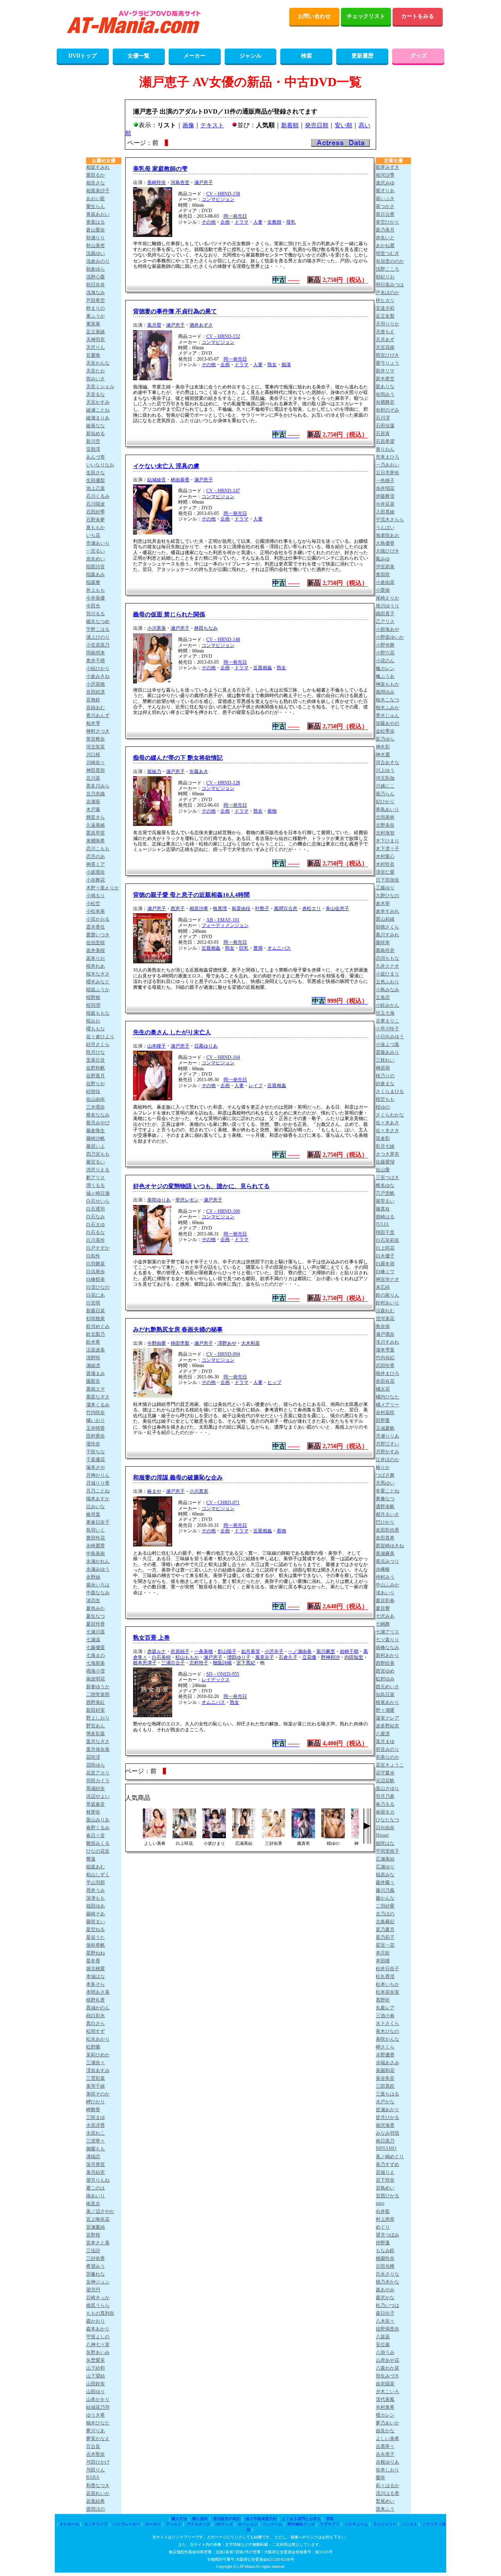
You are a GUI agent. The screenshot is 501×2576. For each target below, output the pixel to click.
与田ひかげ (98, 2462)
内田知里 (354, 1657)
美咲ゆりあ (159, 1200)
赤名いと (385, 238)
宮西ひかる (387, 2196)
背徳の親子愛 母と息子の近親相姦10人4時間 (191, 895)
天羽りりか (387, 324)
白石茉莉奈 (387, 1240)
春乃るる (385, 1804)
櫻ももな (96, 1029)
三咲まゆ (96, 2117)
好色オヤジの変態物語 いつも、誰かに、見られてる (201, 1186)
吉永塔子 (385, 2454)
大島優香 (385, 543)
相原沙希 (199, 909)
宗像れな (96, 2274)
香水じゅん (387, 715)
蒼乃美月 (385, 230)
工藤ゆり (385, 888)
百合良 (93, 2446)
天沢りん (96, 347)
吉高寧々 (385, 2446)
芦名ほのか (387, 293)
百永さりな (387, 2274)
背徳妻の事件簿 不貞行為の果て (175, 311)
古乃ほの (385, 1914)
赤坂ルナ (157, 1651)
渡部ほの (96, 2509)
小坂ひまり (387, 974)
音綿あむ (96, 708)
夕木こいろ (387, 2392)
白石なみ (96, 1217)
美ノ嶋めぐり (390, 2157)
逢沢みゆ (385, 183)
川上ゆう (385, 770)
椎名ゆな (385, 1185)
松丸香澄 (385, 1976)
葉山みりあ (98, 1820)
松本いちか (387, 1984)
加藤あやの (387, 723)
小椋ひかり (98, 668)
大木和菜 (250, 1343)
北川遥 (93, 778)
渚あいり (385, 1593)
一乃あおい (387, 465)
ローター (153, 2524)
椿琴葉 (93, 1514)
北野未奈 (385, 825)
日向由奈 (385, 1828)
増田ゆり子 (239, 1657)
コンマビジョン (218, 199)
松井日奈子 (387, 1969)
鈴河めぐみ (98, 1326)
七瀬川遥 (96, 1632)
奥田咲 (383, 574)
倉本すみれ (387, 911)
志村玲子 (199, 1663)
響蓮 (91, 1859)
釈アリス (96, 1178)
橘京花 (383, 1389)
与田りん (96, 2470)
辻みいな (96, 1507)
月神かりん (98, 1475)
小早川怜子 (387, 1029)
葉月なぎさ (98, 1741)
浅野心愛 (96, 277)
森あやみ (385, 2290)
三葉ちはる (387, 2094)
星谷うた (96, 1937)
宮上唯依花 (98, 2219)
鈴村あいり (387, 1303)
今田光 (93, 606)
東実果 (93, 324)
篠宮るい (96, 1162)
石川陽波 (96, 504)
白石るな (96, 1232)
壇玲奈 (93, 1444)
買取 (330, 2519)
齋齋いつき (98, 935)
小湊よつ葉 (387, 1044)
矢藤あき (199, 771)
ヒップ (274, 1382)
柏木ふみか (387, 708)
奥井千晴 (96, 661)
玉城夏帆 (385, 1428)
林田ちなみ (206, 628)
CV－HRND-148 (223, 639)
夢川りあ (96, 2431)
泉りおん (385, 449)
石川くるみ (98, 496)
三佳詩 (93, 2251)
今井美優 (96, 598)
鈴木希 (93, 1342)
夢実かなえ (98, 2439)
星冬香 (93, 1961)
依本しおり (387, 2470)
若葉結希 (96, 2501)
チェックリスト (366, 16)
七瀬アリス (387, 1632)
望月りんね (98, 2180)
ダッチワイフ (96, 2524)
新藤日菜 (96, 1311)
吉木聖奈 (96, 2454)
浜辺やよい (98, 1796)
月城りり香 (98, 1483)
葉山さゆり (387, 1788)
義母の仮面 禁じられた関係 (169, 614)
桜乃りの (385, 1076)
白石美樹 (161, 1657)
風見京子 (265, 1657)
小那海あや (387, 629)
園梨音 (93, 1381)
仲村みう (385, 1577)
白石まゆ (96, 1225)
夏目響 (383, 1608)
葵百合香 (385, 214)
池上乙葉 (96, 488)
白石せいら (98, 1201)
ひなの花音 (98, 1851)
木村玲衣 (385, 864)
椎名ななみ (98, 1115)
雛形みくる (98, 1843)
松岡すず (96, 2031)
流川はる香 (387, 2493)
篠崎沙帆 (96, 1138)
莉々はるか (387, 2486)
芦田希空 (96, 300)
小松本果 (96, 911)
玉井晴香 (96, 1428)
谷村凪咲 (385, 1413)
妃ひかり (385, 802)
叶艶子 (262, 909)
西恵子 (178, 909)
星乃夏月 (385, 1929)
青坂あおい (98, 214)
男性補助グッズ (301, 2524)
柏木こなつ (387, 700)
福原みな (385, 1875)
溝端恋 (93, 2157)
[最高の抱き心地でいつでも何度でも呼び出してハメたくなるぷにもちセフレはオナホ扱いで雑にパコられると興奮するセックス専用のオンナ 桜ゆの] (333, 1836)
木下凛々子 (387, 849)
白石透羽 (96, 1209)
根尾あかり (387, 1702)
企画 (225, 222)
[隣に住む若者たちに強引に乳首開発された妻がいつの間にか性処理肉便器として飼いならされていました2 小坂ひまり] (214, 1836)
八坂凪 (383, 2337)
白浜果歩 (96, 1272)
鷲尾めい (385, 2501)
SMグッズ (224, 2524)
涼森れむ (385, 1311)
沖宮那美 (385, 567)
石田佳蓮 (385, 426)
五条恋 (383, 997)
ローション (248, 2524)
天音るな (96, 394)
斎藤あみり (387, 1052)
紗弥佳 (93, 1091)
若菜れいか (98, 2493)
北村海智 (385, 833)
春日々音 (96, 1835)
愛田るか (96, 175)
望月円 (93, 2290)
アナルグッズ (198, 2524)
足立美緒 (96, 332)
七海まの (96, 1655)
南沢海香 (385, 2125)
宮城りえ (385, 2172)
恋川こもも (98, 849)
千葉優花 (96, 1460)
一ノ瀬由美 (300, 1651)
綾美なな (96, 426)
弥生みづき (387, 2376)
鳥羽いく (96, 1530)
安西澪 (93, 449)
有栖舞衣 (385, 402)
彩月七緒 (385, 1146)
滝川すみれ (387, 1342)
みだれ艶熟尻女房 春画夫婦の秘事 (178, 1330)
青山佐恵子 (337, 909)
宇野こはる (98, 629)
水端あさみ (387, 2063)
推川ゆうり (387, 606)
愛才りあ (385, 191)
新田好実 (96, 1710)
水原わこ (96, 2133)
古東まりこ (387, 1021)
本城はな (96, 1976)
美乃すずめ (387, 2164)
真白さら (96, 2023)
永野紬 (93, 1577)
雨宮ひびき (387, 355)
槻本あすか (98, 1499)
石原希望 (385, 441)
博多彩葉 (96, 1734)
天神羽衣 (96, 340)
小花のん (385, 661)
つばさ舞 (385, 1475)
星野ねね (96, 1953)
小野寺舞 (385, 645)
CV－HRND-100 (223, 1211)
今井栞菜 (385, 504)
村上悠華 (385, 2219)
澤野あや (227, 1343)
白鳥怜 (93, 1256)
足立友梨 (385, 316)
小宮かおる (98, 919)
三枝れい (385, 1060)
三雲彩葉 (96, 2078)
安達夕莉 (385, 308)
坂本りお (96, 958)
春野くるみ (98, 1828)
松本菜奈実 (387, 1992)
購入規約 (200, 2519)
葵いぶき (385, 199)
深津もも (96, 1898)
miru (380, 2203)
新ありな (385, 387)
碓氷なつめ (98, 621)
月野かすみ (387, 1452)
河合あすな (387, 762)
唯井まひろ (387, 1373)
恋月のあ (96, 856)
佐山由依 (96, 1099)
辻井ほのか (387, 1460)
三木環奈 (96, 1107)
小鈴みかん (387, 1005)
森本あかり (98, 2329)
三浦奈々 (96, 2063)
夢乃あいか (387, 2423)
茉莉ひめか (98, 2055)
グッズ (418, 56)
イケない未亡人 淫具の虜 (166, 466)
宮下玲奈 (385, 2180)
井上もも (96, 590)
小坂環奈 (96, 872)
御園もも (96, 2149)
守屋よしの (98, 2337)
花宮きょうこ (390, 1765)
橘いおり (96, 1420)
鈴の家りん (387, 1295)
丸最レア (385, 2008)
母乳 (291, 222)
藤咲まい (96, 1922)
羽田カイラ (98, 1781)
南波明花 (96, 1679)
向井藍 (383, 2211)
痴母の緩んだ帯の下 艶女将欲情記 (178, 758)
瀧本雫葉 (385, 1350)
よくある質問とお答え (301, 2519)
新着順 (290, 125)
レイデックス (216, 1680)
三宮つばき (387, 1178)
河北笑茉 (96, 747)
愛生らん (96, 206)
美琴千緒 (96, 2086)
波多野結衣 (387, 1726)
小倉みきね (98, 676)
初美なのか (387, 1757)
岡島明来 (96, 653)
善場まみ (96, 1373)
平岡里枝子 (387, 1851)
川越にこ (385, 786)
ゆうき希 (96, 2415)
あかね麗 (385, 246)
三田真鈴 (385, 2086)
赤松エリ (312, 909)
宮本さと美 (98, 2243)
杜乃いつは (387, 2305)
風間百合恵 (286, 909)
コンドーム (272, 2524)
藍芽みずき (387, 167)
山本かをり (98, 2399)
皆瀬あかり (387, 2110)
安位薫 (383, 2345)
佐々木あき (387, 1123)
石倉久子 (288, 1657)
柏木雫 (93, 723)
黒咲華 (383, 943)
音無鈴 (93, 700)
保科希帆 (96, 1945)
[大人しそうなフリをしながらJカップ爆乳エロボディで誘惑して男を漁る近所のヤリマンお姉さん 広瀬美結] (244, 1836)
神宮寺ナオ (387, 1279)
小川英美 (157, 628)
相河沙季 (385, 175)
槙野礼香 (96, 2000)
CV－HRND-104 (223, 1057)
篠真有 (383, 1209)
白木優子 (385, 1256)
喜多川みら (98, 786)
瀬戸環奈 (385, 1334)
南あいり (96, 2196)
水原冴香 (96, 2125)
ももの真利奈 (100, 2313)
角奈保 (383, 1326)
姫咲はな (385, 1843)
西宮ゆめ (385, 1671)
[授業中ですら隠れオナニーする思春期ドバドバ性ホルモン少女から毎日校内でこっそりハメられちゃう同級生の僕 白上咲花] (184, 1836)
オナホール (69, 2524)
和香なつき (98, 2486)
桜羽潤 (93, 1005)
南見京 (93, 2204)
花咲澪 (93, 1757)
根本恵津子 (145, 1663)
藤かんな (385, 1898)
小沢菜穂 (96, 684)
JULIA (382, 1224)
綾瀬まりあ (98, 418)
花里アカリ (98, 1773)
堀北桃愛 (96, 1969)
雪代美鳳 (385, 2399)
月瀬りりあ (387, 1436)
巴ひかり (385, 1522)
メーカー (195, 56)
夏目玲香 (96, 1624)
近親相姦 (263, 668)
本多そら (96, 1984)
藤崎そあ (96, 1914)
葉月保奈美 (98, 1749)
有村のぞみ (387, 410)
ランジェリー (385, 2524)
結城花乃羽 (98, 2407)
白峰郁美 (96, 1279)
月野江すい (387, 1444)
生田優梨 (96, 481)
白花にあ (96, 1295)
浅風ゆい (96, 253)
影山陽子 (227, 1651)
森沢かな (385, 2298)
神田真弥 (96, 770)
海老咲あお (387, 535)
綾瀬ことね (98, 410)
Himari (382, 1835)
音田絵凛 (96, 692)
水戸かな (385, 2102)
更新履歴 (362, 56)
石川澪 (383, 418)
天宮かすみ (98, 402)
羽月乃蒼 (385, 1796)
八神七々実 (98, 2345)
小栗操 (383, 590)
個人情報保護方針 (261, 2519)
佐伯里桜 (96, 943)
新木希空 (385, 379)
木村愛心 (385, 856)
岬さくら (385, 2047)
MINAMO (386, 2148)
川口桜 (93, 755)
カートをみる (418, 16)
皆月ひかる (387, 2117)
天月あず (385, 340)
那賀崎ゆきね (390, 1546)
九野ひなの (387, 896)
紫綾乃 (154, 771)
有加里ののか (390, 261)
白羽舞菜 (96, 1264)
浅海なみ (96, 293)
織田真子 (385, 614)
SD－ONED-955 (223, 1674)
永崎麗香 (96, 1546)
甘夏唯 (93, 355)
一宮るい (96, 551)
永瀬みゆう (98, 1569)
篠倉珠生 (96, 1131)
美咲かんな (387, 2039)
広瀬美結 (385, 1859)
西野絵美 (385, 1663)
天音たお (96, 371)
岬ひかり (96, 2102)
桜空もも (385, 1099)
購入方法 (179, 2519)
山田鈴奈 (96, 2384)
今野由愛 (157, 1343)
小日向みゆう (390, 1037)
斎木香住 (96, 927)
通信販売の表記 (227, 2519)
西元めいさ (387, 1687)
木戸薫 (93, 809)
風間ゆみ (385, 692)
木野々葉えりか (103, 888)
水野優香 (385, 2055)
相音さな (96, 183)
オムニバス (279, 948)
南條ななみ (387, 1647)
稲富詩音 (96, 567)
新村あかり (387, 1655)
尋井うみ (96, 1890)
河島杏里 (180, 182)
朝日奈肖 (96, 285)
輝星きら (96, 817)
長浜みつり (387, 1561)
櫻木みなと (98, 982)
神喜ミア (96, 864)
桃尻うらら (98, 2305)
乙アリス (385, 621)
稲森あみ (96, 574)
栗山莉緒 (385, 919)
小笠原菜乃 (98, 645)
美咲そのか (98, 2094)
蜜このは (96, 2188)
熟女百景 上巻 (151, 1638)
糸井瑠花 (385, 488)
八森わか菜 (387, 2368)
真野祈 (383, 2000)
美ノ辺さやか (100, 2211)
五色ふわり (387, 982)
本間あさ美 (98, 1992)
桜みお (93, 1021)
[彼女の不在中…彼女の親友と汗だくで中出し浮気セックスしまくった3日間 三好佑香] (274, 1836)
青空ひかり (387, 222)
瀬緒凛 (93, 1366)
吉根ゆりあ (387, 2462)
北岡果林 (385, 817)
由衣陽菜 (385, 2384)
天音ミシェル (100, 387)
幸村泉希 (385, 2407)
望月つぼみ (387, 2235)
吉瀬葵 (93, 802)
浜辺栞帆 (385, 1781)
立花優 (309, 1657)
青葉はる (96, 222)
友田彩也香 (387, 1530)
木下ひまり (387, 841)
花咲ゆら (96, 1765)
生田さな (96, 473)
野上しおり (98, 1718)
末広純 (383, 1287)
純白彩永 (96, 2016)
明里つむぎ (387, 253)
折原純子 (180, 1651)
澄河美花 (385, 1319)
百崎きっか (98, 2298)
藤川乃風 (385, 1890)
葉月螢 (154, 325)
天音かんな (98, 363)
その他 (209, 222)
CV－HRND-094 (223, 1354)
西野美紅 (96, 1702)
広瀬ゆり (385, 1867)
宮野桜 (93, 2235)
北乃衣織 (96, 794)
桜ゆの (383, 1107)
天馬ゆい (385, 1483)
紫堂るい (385, 1201)
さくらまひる (390, 1091)
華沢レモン (187, 1200)
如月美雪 (250, 1651)
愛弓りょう (387, 363)
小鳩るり (96, 896)
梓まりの (96, 308)
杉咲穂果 (96, 1319)
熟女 (272, 365)
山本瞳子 (157, 1046)
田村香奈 (96, 1436)
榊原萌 (383, 1068)
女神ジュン (98, 2282)
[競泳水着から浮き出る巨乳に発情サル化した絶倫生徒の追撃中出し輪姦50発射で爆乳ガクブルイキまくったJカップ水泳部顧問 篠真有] (303, 1836)
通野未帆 (385, 1507)
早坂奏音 (96, 1804)
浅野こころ (387, 269)
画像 (188, 125)
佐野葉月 (96, 1076)
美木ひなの (387, 2031)
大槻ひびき (387, 551)
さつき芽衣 (387, 1154)
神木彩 (383, 747)
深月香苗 (96, 2164)
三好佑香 (96, 2258)
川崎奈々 (96, 762)
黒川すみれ (387, 935)
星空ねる (96, 1929)
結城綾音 (157, 480)
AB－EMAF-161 (223, 920)
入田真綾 (385, 512)
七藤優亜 (96, 1647)
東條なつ (385, 1499)
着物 (272, 811)
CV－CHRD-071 (223, 1503)
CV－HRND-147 (223, 491)
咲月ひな (96, 1052)
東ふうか (96, 316)
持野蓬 (383, 2243)
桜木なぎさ (98, 974)
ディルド (174, 2524)
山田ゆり (96, 2392)
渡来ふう (385, 2509)
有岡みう (385, 394)
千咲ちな (96, 1452)
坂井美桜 (96, 950)
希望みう (96, 2266)
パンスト (409, 2524)
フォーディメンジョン (225, 925)
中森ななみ (98, 1593)
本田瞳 (383, 1961)
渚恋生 (93, 1601)
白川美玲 (96, 1240)
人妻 (258, 222)
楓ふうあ (385, 676)
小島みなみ (387, 990)
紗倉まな (385, 1084)
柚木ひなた (98, 2423)
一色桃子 (385, 481)
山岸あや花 (387, 2360)
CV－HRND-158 (223, 194)
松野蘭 (93, 2047)
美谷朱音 (385, 2078)
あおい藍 (96, 199)
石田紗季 (96, 512)
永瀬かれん (98, 1561)
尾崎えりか (387, 598)
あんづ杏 (96, 457)
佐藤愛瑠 (385, 1162)
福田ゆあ (96, 1906)
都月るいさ (387, 1514)
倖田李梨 (180, 1343)
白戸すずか (98, 1248)
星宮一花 (385, 1945)
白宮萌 (93, 1303)
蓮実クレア (387, 1718)
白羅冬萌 (385, 1264)
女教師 (274, 222)
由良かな (385, 2431)
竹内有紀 (385, 1358)
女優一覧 (139, 56)
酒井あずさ (201, 325)
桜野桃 (93, 997)
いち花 (93, 535)
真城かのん (98, 2008)
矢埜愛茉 (96, 2360)
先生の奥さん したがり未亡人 (172, 1032)
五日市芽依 (387, 473)
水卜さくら (387, 2023)
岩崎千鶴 (349, 1651)
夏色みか (96, 1608)
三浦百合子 (173, 1663)
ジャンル (250, 56)
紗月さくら (98, 1044)
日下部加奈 (387, 880)
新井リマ (385, 371)
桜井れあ (96, 966)
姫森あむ (96, 1867)
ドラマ (241, 222)
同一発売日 (235, 216)
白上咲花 (385, 1248)
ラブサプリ (330, 2524)
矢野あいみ (98, 2352)
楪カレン (385, 2415)
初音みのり (387, 1749)
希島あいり (387, 809)
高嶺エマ (96, 1389)
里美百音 (96, 1060)
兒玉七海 (385, 1013)
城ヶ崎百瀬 (98, 1193)
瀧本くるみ (98, 1405)
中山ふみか (387, 1585)
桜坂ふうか (98, 990)
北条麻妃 (385, 1922)
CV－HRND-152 (223, 336)
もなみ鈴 (385, 2251)
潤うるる (96, 1185)
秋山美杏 (96, 246)
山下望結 (96, 2376)
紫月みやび (98, 1123)
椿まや (154, 1491)
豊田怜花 (96, 1538)
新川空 (93, 441)
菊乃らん (385, 794)
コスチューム (356, 2524)
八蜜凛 (383, 1734)
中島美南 (96, 1554)
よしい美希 (387, 2439)
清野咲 (93, 1358)
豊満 (258, 948)
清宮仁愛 (385, 872)
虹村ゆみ (385, 1679)
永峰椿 (383, 1569)
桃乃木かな (387, 2282)
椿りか (383, 1467)
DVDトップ (83, 56)
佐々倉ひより (100, 1037)
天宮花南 (385, 347)
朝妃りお (385, 277)
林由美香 (180, 480)
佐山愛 (383, 1170)
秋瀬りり (96, 238)
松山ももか (187, 1657)
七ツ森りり (387, 1640)
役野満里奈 (387, 2329)
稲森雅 (93, 582)
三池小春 (385, 2016)
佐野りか (96, 1084)
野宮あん (96, 1726)
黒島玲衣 (385, 950)
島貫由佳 (241, 909)
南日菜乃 (385, 2141)
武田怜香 (385, 1366)
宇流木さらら (390, 520)
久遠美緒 (96, 825)
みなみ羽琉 (387, 2133)
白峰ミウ (385, 1272)
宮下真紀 (246, 1663)
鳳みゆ (383, 559)
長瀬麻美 (385, 1554)
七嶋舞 (383, 1624)
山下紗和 (96, 2368)
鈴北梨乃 (96, 1334)
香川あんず (98, 715)
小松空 (93, 903)
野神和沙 (330, 1657)
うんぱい (385, 527)
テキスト (212, 125)
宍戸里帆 (385, 1193)
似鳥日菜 (385, 1694)
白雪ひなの (98, 1287)
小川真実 (199, 1491)
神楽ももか (387, 684)
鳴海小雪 (96, 1671)
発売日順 (317, 125)
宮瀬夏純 (96, 2227)
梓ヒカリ (385, 300)
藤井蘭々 (385, 1882)
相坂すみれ (98, 167)
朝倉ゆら (96, 269)
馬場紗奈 (96, 1788)
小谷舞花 (96, 880)
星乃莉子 (385, 1937)
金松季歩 (385, 731)
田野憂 (383, 1420)
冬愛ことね (387, 1491)
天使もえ (385, 332)
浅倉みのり (98, 261)
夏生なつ (96, 1616)
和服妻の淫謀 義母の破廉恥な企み (178, 1478)
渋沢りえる (98, 1170)
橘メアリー (387, 1405)
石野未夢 (96, 520)
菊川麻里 (326, 1651)
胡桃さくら (387, 927)
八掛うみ (385, 2352)
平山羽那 (96, 1882)
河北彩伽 (385, 778)
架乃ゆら (385, 739)
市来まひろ (387, 457)
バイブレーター (126, 2524)
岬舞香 (93, 2110)
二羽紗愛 (385, 1906)
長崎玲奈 (157, 182)
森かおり (96, 2321)
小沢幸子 (274, 1651)
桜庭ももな (98, 1013)
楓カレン (385, 668)
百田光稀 (385, 2266)
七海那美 (96, 1663)
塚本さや (96, 1467)
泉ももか (96, 527)
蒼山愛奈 (96, 230)
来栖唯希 (96, 841)
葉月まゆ (385, 1741)
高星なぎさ (98, 1397)
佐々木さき (387, 1131)
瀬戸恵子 (204, 182)
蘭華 (380, 2478)
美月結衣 (96, 2172)
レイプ (256, 1086)
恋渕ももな (387, 958)
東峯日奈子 (98, 1522)
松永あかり (98, 2039)
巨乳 (244, 948)
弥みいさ (96, 379)
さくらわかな (390, 1115)
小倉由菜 (385, 582)
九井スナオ (387, 966)
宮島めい (385, 2188)
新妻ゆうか (98, 1687)
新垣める (96, 434)
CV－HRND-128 (223, 783)
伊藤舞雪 (385, 496)
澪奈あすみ (98, 2070)
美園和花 (385, 2070)
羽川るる (96, 614)
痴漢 (286, 365)
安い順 (343, 125)
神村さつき (98, 731)
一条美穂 (204, 1651)
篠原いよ (96, 1146)
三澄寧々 (96, 2141)
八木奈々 (385, 2321)
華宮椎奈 (96, 739)
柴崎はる (385, 1217)
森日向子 (385, 2313)
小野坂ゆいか (390, 637)
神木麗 (383, 755)
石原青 (383, 434)
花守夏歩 (385, 1773)
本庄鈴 (383, 1953)
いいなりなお (100, 465)
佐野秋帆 (96, 1068)
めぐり (383, 2227)
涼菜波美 (96, 1350)
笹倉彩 (383, 1138)
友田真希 (385, 1538)
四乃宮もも (98, 1154)
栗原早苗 (96, 833)
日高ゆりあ (206, 1046)
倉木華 (383, 903)
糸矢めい (96, 559)
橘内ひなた (387, 1397)
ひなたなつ (387, 1820)
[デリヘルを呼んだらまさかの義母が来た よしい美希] (155, 1836)
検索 (306, 56)
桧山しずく (98, 1875)
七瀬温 (93, 1640)
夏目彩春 (385, 1601)
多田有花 (385, 1381)
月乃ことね (98, 1491)
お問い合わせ (314, 16)
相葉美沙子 (98, 191)
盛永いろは (98, 1585)
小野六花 (385, 653)
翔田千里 (385, 1232)
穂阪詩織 (222, 1663)
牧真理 (220, 909)
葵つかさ (385, 206)
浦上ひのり (98, 637)
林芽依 (93, 1812)
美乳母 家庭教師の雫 (160, 169)
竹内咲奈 (96, 1413)
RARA (93, 2477)
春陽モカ (385, 1812)
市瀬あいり (98, 543)
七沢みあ (385, 1616)
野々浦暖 (385, 1710)
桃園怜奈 (385, 2258)
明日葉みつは (390, 285)
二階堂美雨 (98, 1694)
